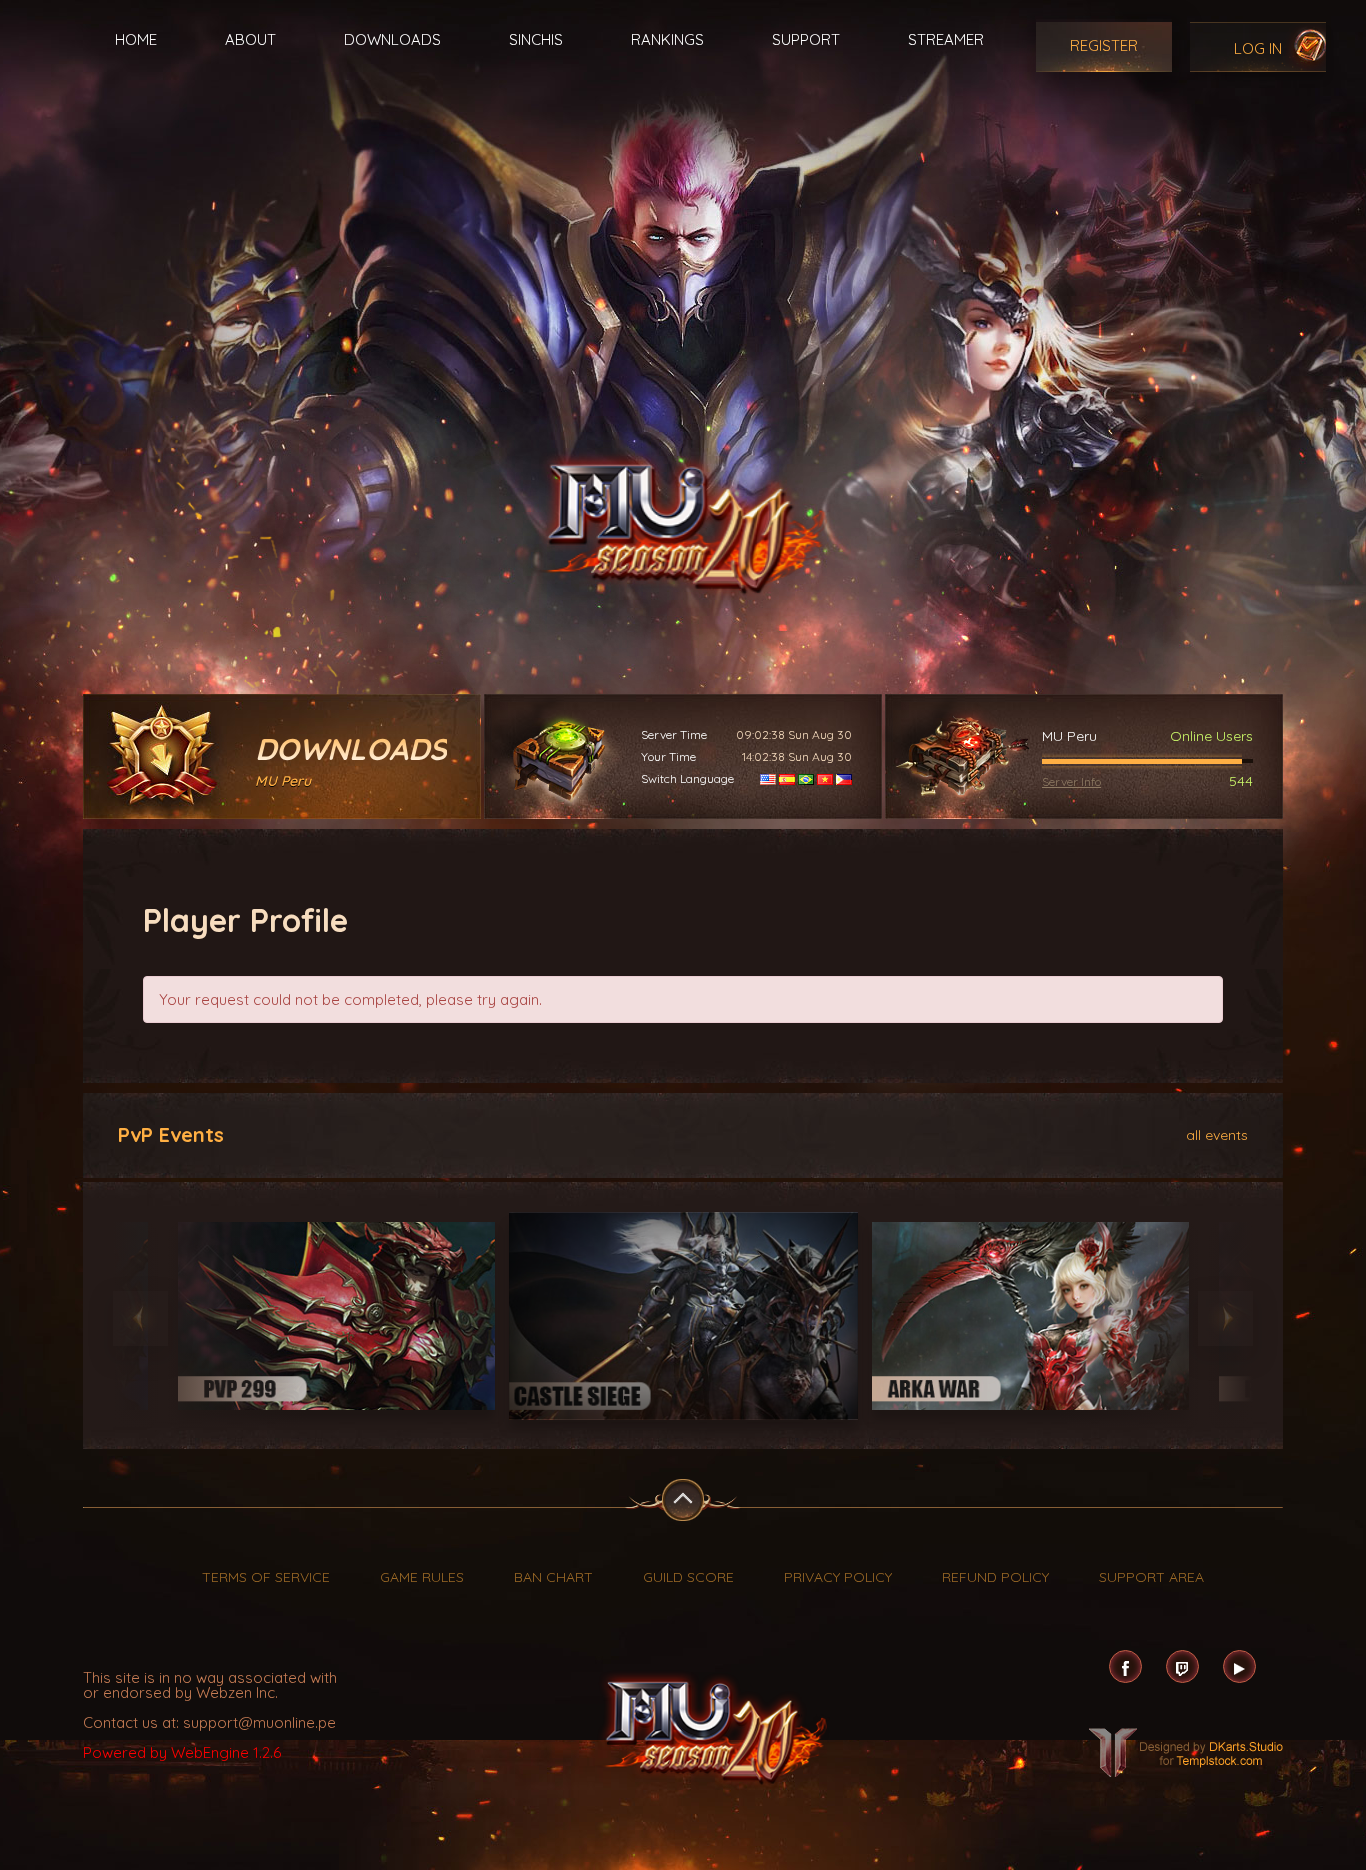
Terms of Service (266, 1577)
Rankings (667, 39)
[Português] (806, 778)
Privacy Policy (838, 1577)
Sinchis (536, 39)
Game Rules (422, 1577)
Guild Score (688, 1577)
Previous (140, 1318)
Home (136, 39)
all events (1217, 1134)
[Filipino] (844, 778)
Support (806, 39)
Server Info (1071, 781)
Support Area (1151, 1577)
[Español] (787, 778)
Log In (1258, 48)
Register (1104, 45)
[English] (768, 778)
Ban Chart (553, 1577)
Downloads (392, 39)
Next (1225, 1318)
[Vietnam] (825, 778)
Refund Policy (995, 1577)
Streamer (946, 39)
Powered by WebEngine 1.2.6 (182, 1752)
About (250, 39)
